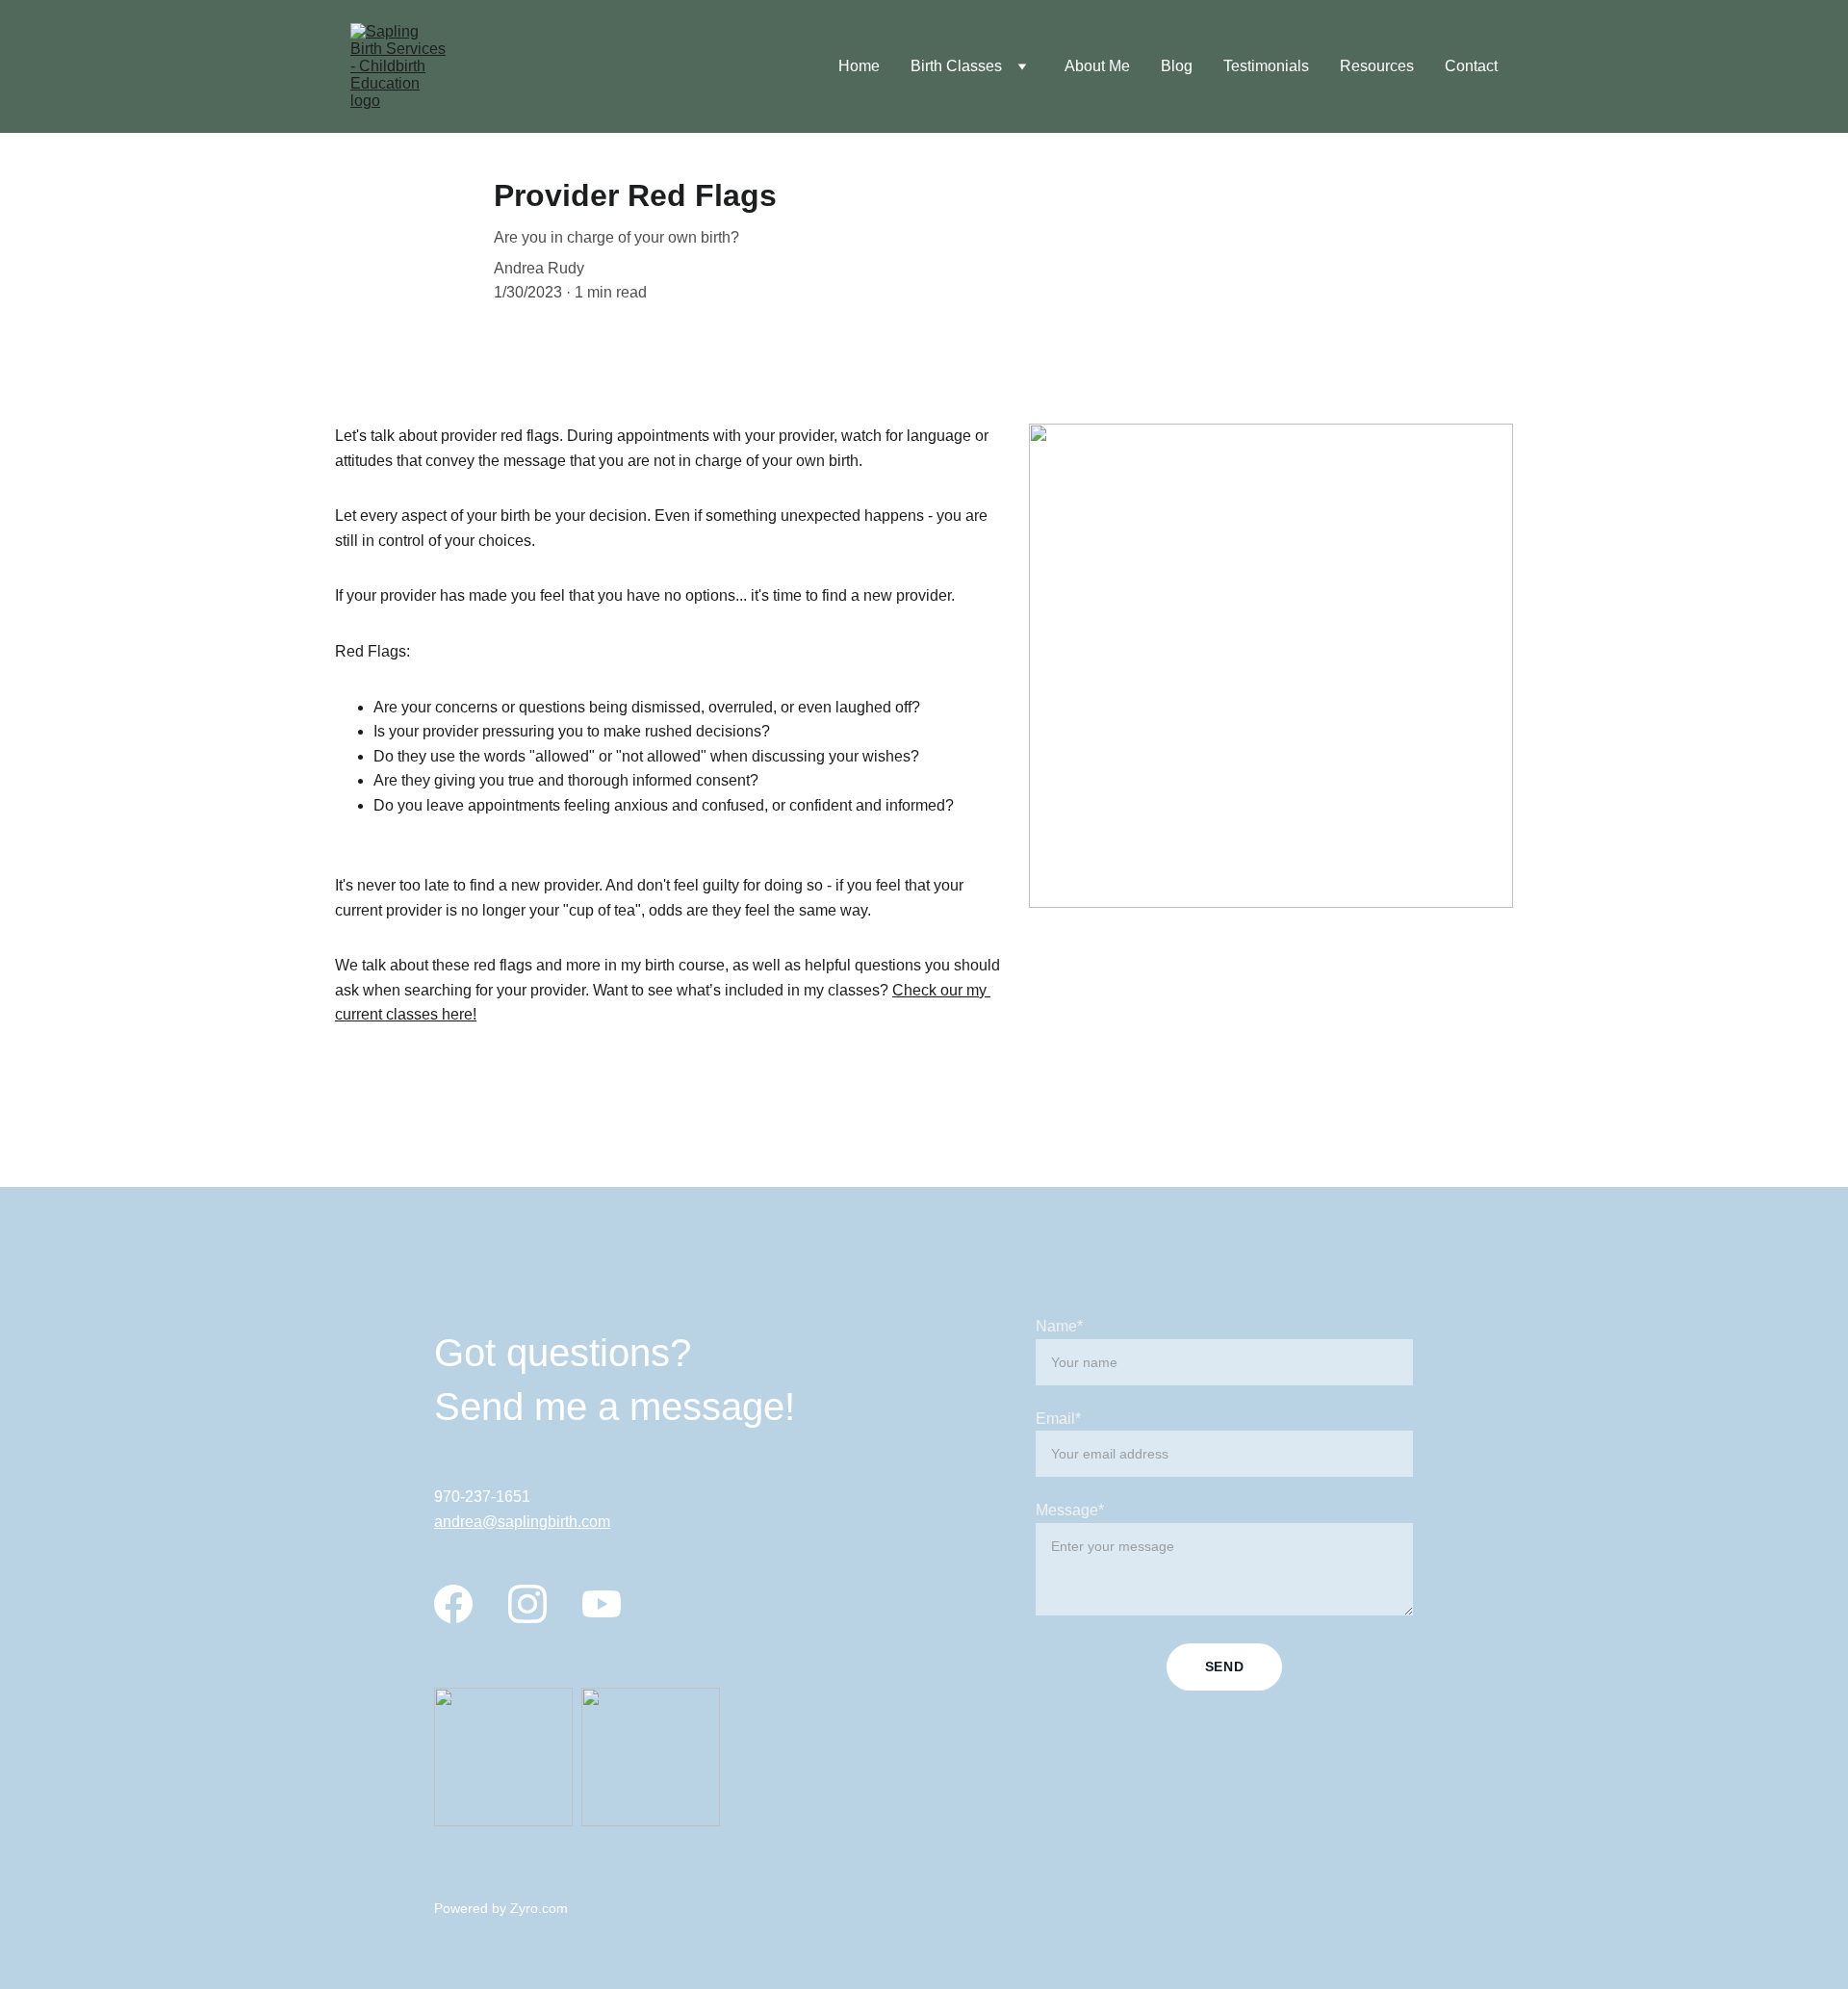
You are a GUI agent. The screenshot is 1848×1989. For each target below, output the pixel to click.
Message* (1070, 1510)
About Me (1097, 66)
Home (859, 66)
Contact (1471, 66)
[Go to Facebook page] (453, 1604)
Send (1225, 1666)
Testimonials (1266, 66)
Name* (1059, 1326)
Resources (1377, 66)
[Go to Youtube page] (602, 1604)
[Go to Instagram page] (527, 1604)
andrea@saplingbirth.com (522, 1522)
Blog (1177, 66)
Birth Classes (956, 66)
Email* (1058, 1419)
